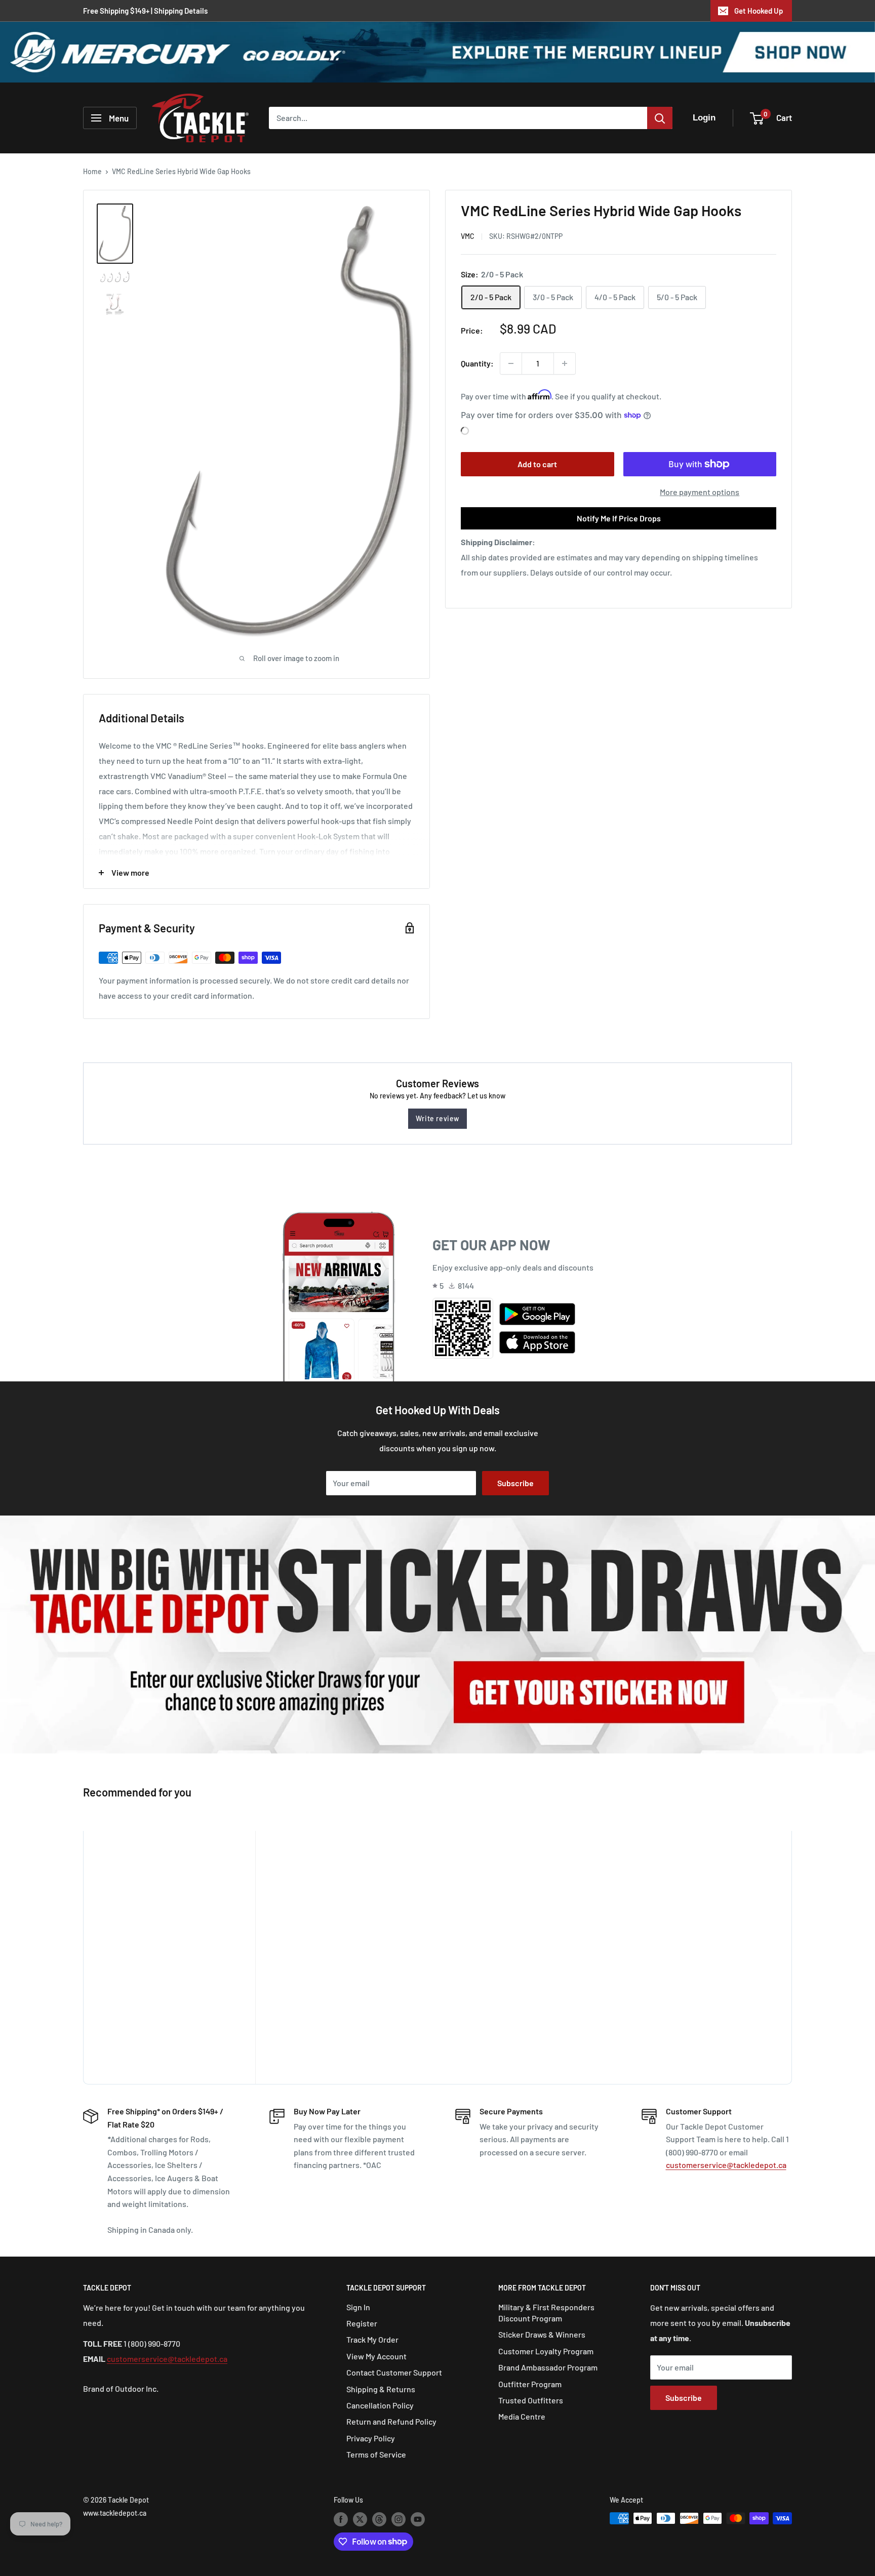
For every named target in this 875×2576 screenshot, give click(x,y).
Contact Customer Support (394, 2372)
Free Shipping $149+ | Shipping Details (145, 11)
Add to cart (537, 464)
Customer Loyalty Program (546, 2351)
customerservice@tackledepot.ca (726, 2165)
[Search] (660, 118)
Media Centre (522, 2416)
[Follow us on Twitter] (360, 2519)
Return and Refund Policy (391, 2421)
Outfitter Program (530, 2384)
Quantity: (477, 363)
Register (362, 2323)
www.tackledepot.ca (115, 2513)
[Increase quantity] (565, 363)
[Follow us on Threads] (379, 2519)
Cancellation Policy (380, 2405)
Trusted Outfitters (531, 2400)
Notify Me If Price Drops (619, 518)
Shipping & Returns (381, 2389)
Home (92, 171)
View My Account (376, 2356)
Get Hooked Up (759, 11)
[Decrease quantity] (511, 363)
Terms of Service (376, 2454)
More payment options (700, 492)
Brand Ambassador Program (548, 2367)
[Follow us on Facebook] (341, 2519)
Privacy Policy (371, 2438)
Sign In (358, 2307)
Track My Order (372, 2339)
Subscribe (515, 1483)
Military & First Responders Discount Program (546, 2313)
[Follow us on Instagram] (399, 2519)
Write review (437, 1118)
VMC (468, 236)
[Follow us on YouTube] (418, 2519)
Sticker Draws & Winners (542, 2334)
